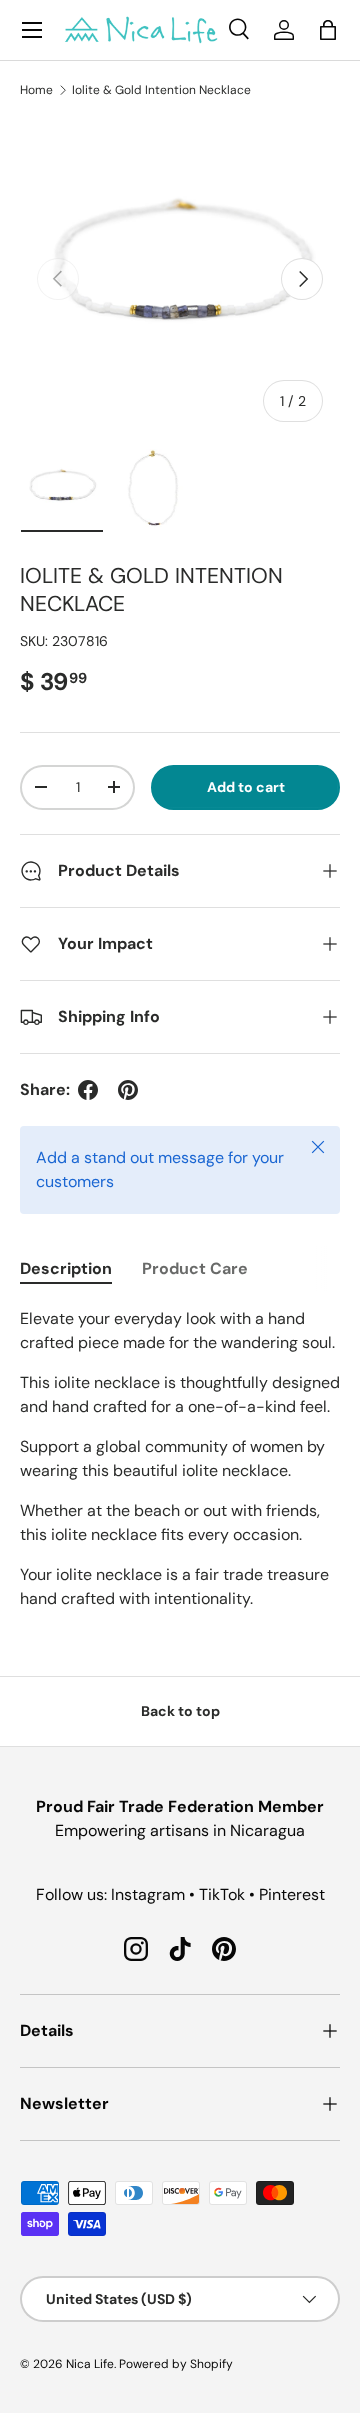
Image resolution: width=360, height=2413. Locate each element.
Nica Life (90, 2364)
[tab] (66, 1268)
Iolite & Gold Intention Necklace (161, 90)
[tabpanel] (180, 1459)
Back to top (180, 1711)
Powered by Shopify (176, 2364)
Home (36, 90)
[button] (328, 30)
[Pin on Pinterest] (128, 1090)
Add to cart (246, 787)
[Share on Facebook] (88, 1090)
